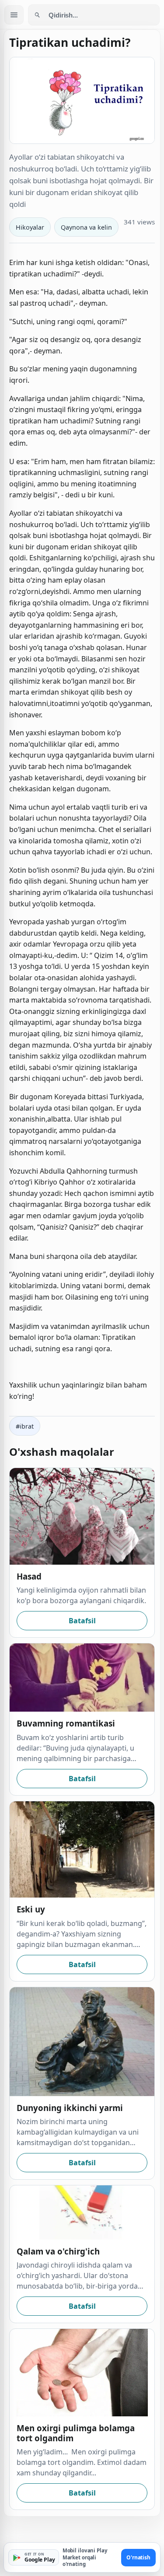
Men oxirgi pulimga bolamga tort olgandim (76, 2433)
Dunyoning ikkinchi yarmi (70, 2108)
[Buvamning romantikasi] (82, 1678)
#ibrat (25, 1426)
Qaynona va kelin (86, 227)
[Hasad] (82, 1516)
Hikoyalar (30, 227)
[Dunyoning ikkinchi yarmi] (82, 2042)
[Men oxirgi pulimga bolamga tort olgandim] (82, 2373)
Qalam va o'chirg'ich (58, 2251)
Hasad (29, 1576)
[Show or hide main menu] (14, 15)
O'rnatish (138, 2557)
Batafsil (82, 1621)
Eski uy (31, 1909)
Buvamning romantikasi (66, 1723)
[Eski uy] (82, 1850)
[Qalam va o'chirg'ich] (82, 2212)
